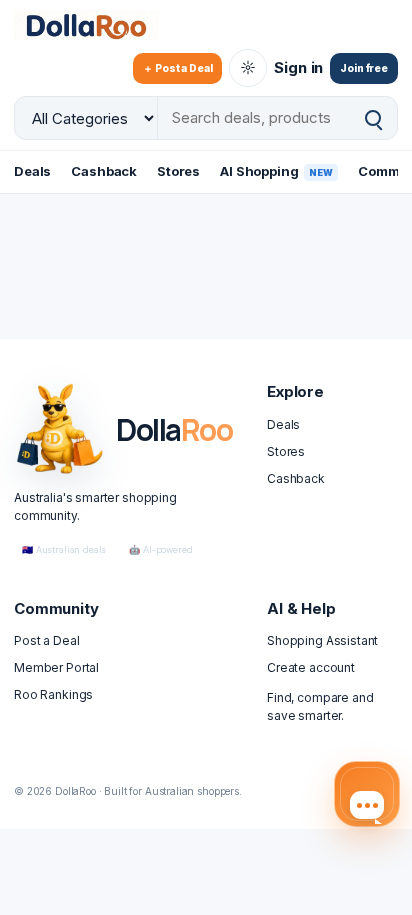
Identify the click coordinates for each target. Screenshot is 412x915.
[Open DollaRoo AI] (367, 794)
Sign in (298, 67)
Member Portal (56, 667)
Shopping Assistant (322, 640)
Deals (32, 171)
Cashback (104, 171)
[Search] (373, 118)
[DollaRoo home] (99, 25)
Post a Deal (46, 640)
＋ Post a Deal (177, 68)
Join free (364, 68)
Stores (178, 171)
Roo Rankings (53, 694)
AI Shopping (276, 171)
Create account (311, 667)
